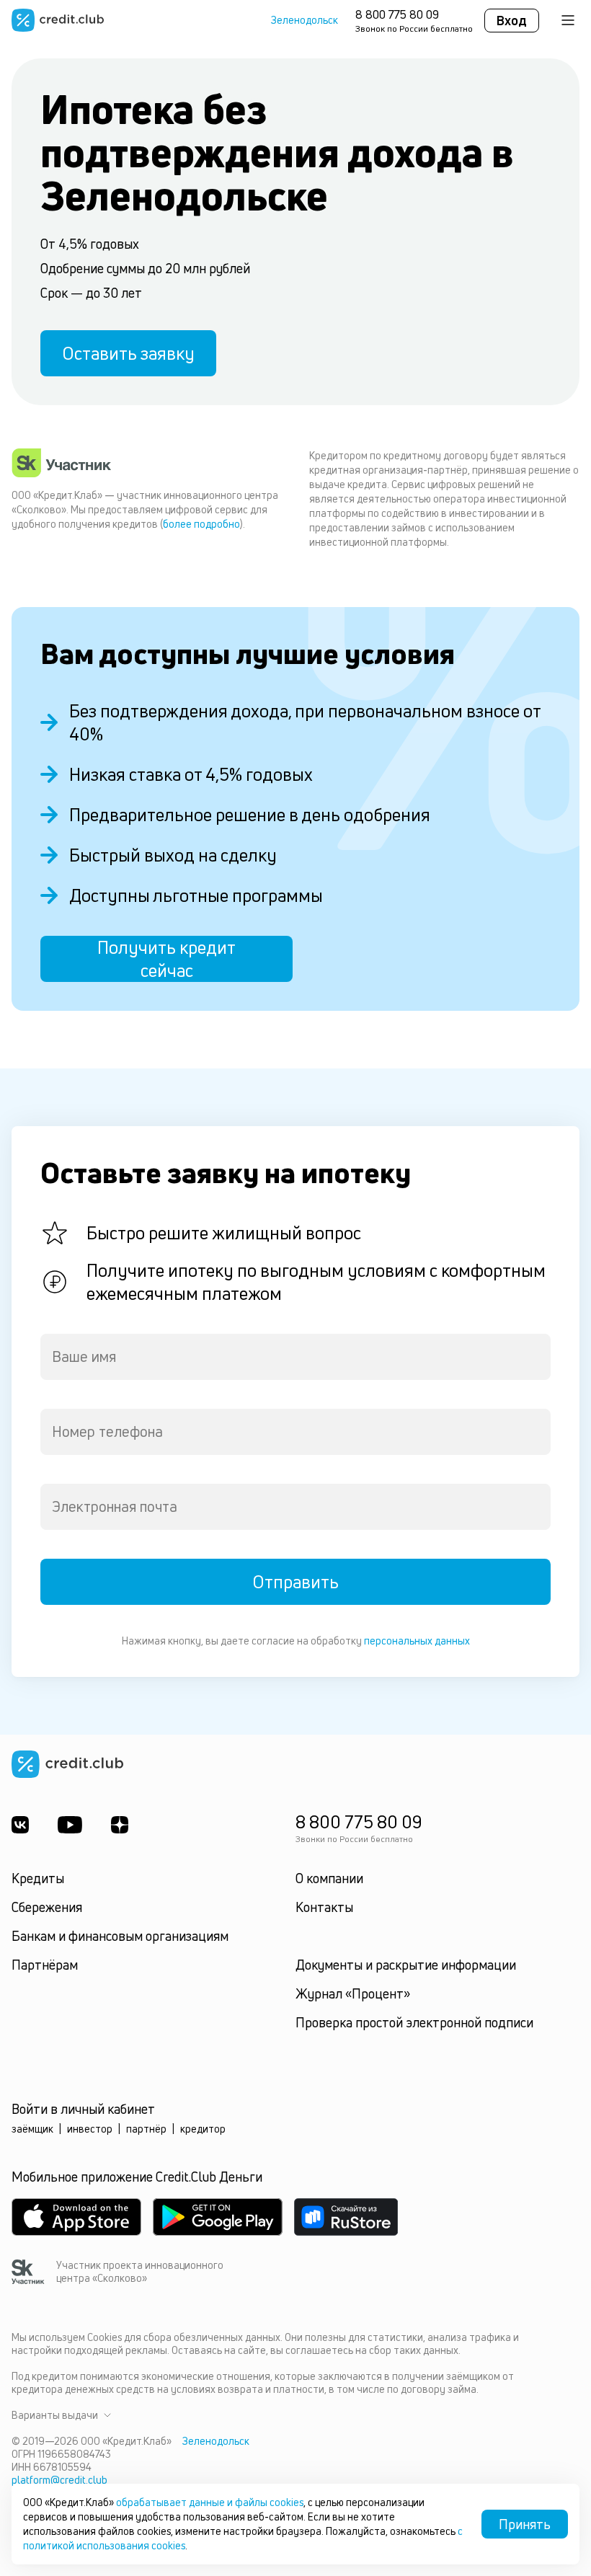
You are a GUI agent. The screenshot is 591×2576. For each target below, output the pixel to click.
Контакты (324, 1907)
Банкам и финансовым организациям (120, 1936)
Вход (512, 20)
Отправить (295, 1582)
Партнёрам (45, 1965)
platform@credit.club (59, 2480)
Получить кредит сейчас (166, 959)
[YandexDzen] (120, 1825)
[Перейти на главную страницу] (58, 20)
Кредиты (38, 1878)
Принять (525, 2524)
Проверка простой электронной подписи (414, 2022)
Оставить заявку (128, 353)
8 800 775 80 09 (397, 14)
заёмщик (32, 2129)
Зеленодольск (305, 20)
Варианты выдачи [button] (55, 2415)
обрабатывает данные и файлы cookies (210, 2502)
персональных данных (417, 1641)
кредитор (203, 2129)
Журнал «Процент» (353, 1993)
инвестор (90, 2129)
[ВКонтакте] (20, 1825)
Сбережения (47, 1907)
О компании (329, 1878)
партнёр (146, 2129)
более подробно (201, 524)
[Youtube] (70, 1825)
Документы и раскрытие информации (406, 1965)
